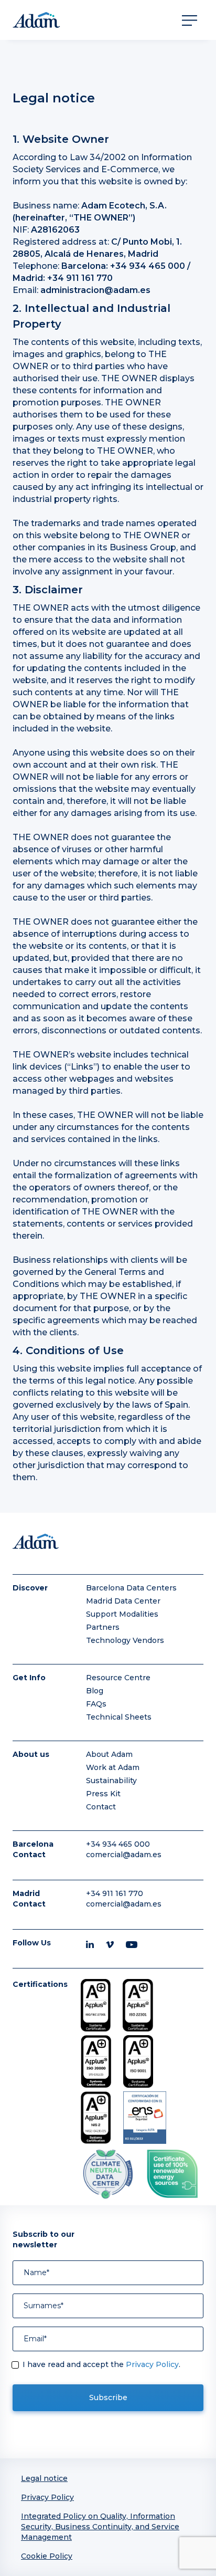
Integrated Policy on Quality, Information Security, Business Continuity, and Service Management (100, 2527)
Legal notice (44, 2478)
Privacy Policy (152, 2364)
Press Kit (103, 1794)
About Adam (109, 1754)
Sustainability (111, 1781)
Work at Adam (113, 1767)
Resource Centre (118, 1678)
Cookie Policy (47, 2556)
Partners (103, 1627)
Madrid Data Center (123, 1601)
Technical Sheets (119, 1717)
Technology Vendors (125, 1640)
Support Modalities (122, 1614)
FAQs (96, 1704)
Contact (101, 1807)
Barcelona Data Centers (131, 1588)
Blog (95, 1691)
